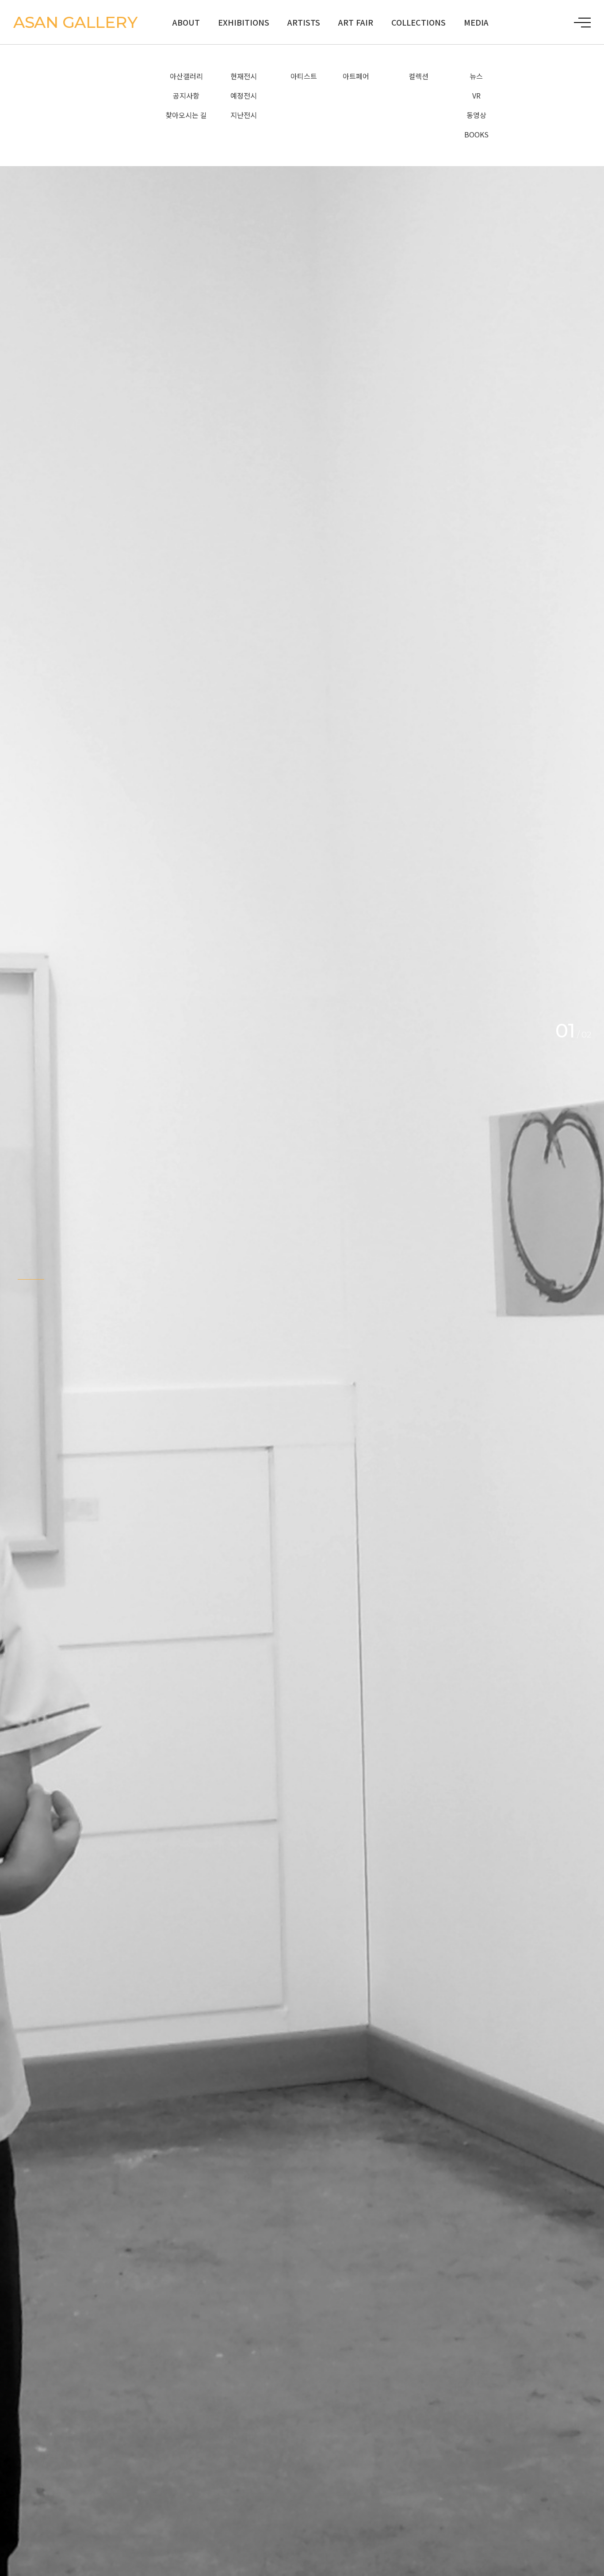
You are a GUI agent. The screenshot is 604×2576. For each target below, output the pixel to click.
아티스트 (304, 76)
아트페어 (356, 76)
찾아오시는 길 (186, 115)
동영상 (476, 115)
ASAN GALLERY (75, 22)
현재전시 (244, 76)
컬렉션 (419, 76)
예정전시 (244, 95)
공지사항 (186, 95)
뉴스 (476, 76)
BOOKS (476, 134)
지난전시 (244, 115)
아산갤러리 (186, 76)
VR (476, 95)
